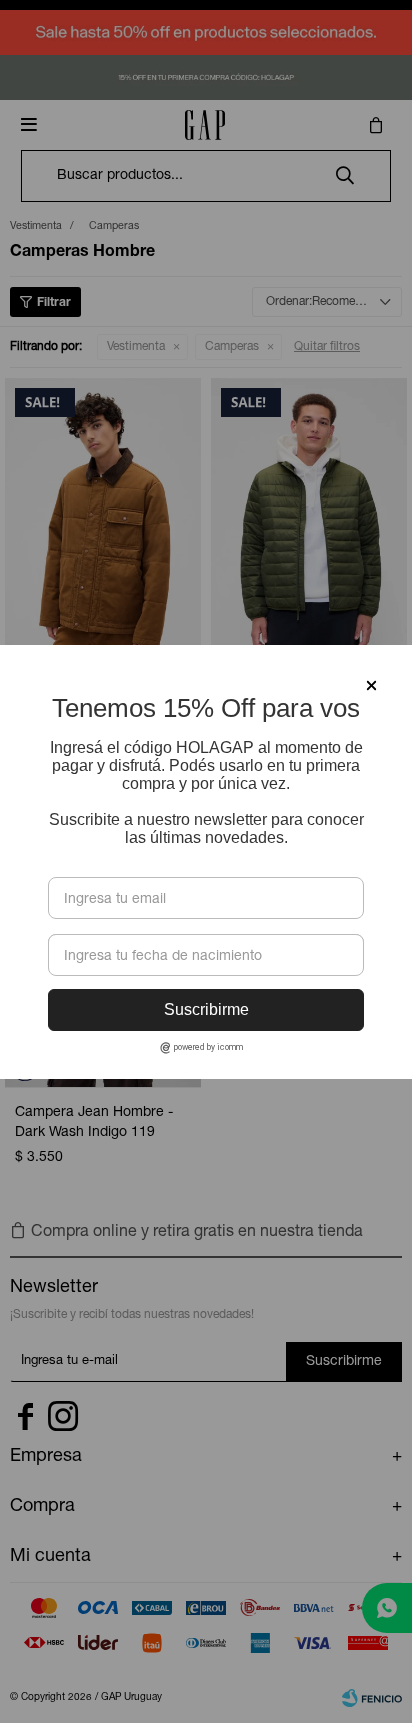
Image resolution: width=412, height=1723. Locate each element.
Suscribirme (206, 1009)
